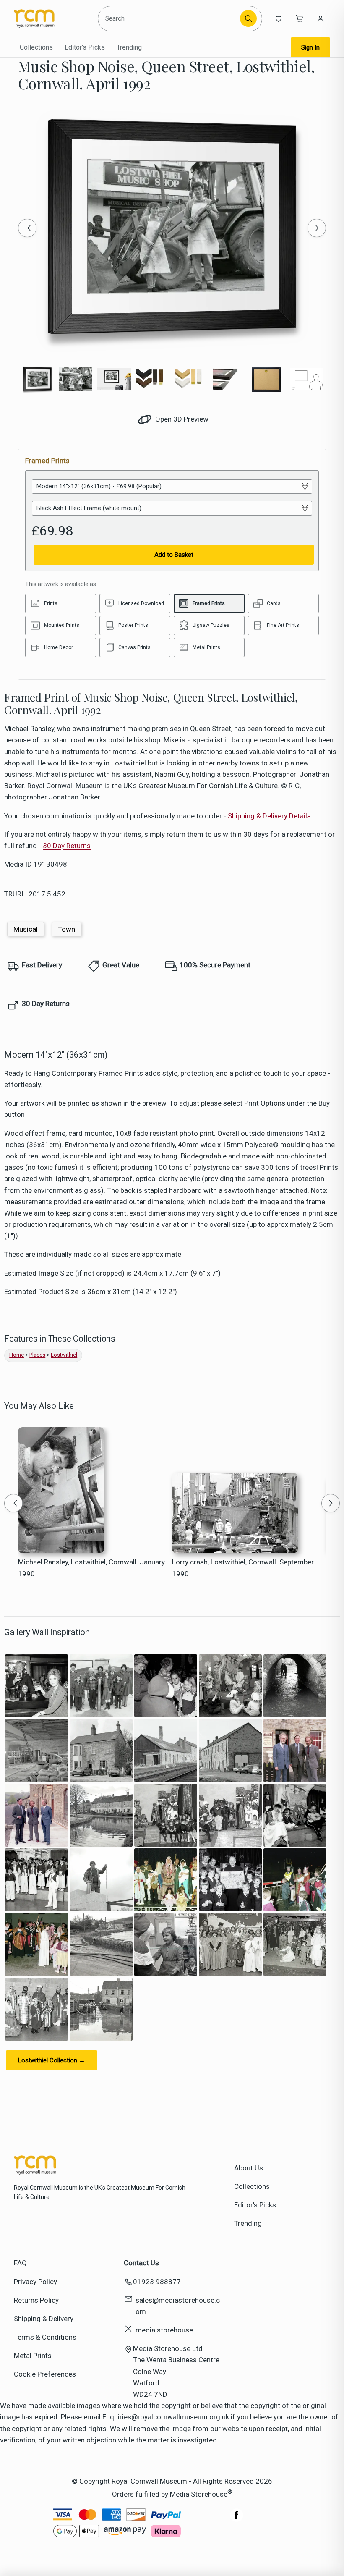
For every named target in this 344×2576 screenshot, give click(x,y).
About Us (249, 2168)
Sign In (310, 47)
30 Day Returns (67, 846)
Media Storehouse (199, 2494)
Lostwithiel (64, 1355)
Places (37, 1355)
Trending (129, 47)
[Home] (52, 18)
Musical (26, 929)
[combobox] (170, 18)
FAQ (20, 2263)
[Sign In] (321, 18)
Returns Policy (36, 2300)
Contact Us (141, 2263)
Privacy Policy (35, 2282)
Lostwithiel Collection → (52, 2060)
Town (66, 929)
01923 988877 (157, 2282)
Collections (36, 47)
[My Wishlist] (279, 18)
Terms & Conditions (45, 2337)
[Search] (248, 18)
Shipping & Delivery (44, 2319)
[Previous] (27, 228)
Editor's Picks (85, 47)
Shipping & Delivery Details (269, 816)
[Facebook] (237, 2519)
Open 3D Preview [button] (181, 419)
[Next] (317, 228)
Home (17, 1355)
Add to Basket (174, 555)
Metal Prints (33, 2356)
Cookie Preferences (45, 2374)
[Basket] (300, 18)
